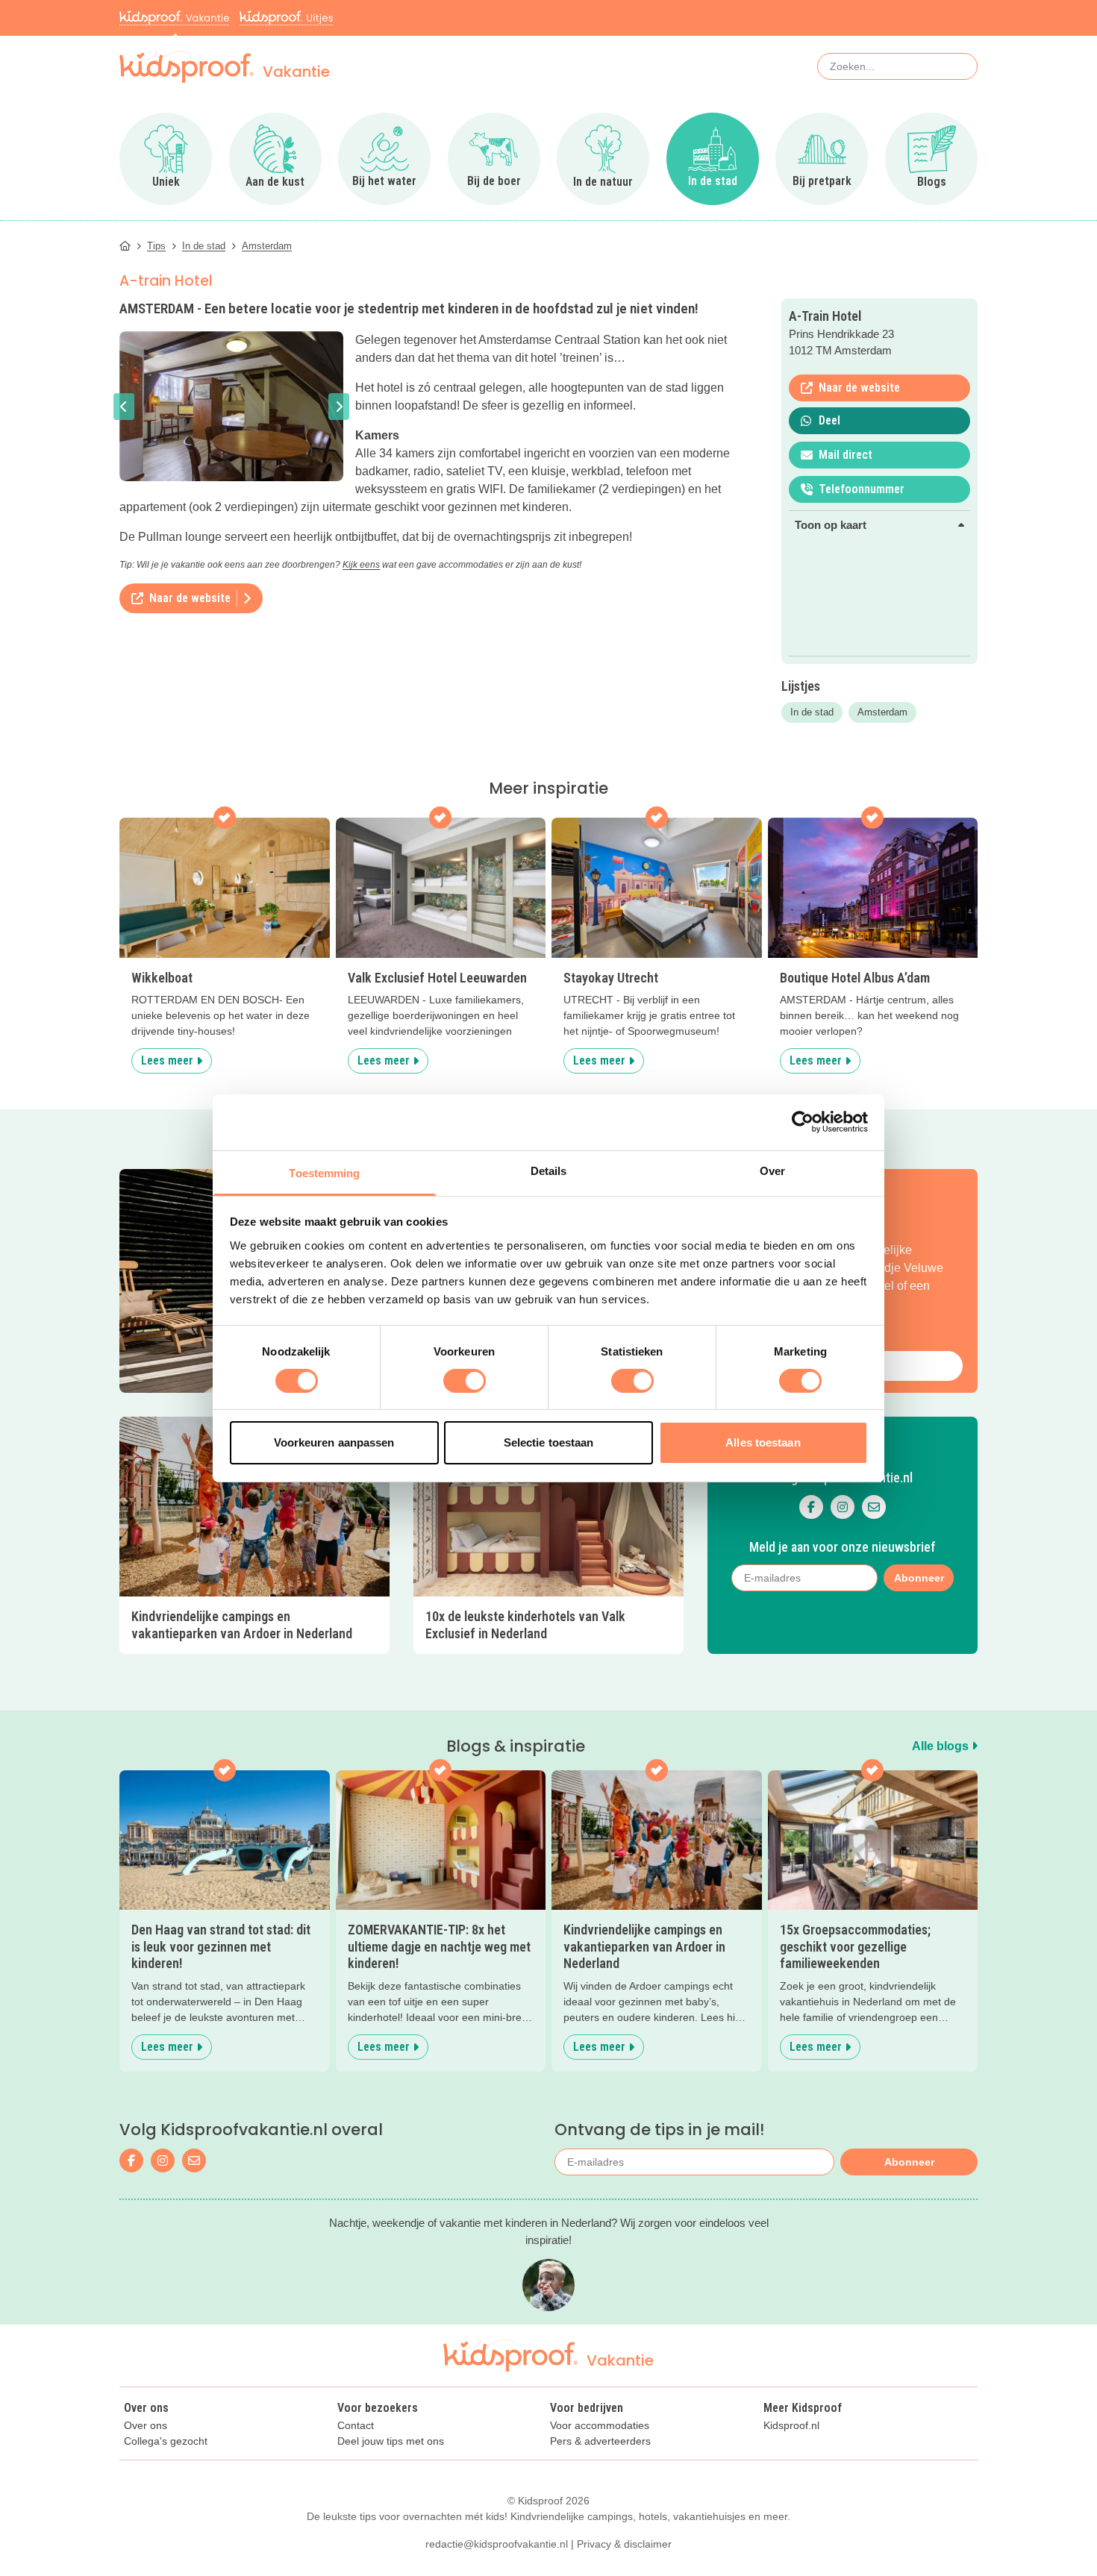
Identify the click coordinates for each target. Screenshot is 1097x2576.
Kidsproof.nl (791, 2426)
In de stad (812, 712)
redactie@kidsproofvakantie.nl (497, 2544)
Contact (356, 2426)
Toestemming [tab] (324, 1172)
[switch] (465, 1381)
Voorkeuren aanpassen (334, 1442)
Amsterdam (882, 712)
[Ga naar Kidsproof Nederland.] (125, 246)
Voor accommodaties (600, 2426)
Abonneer (909, 2162)
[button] (124, 407)
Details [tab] (549, 1170)
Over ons (146, 2426)
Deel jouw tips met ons (391, 2441)
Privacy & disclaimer (624, 2544)
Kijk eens (361, 565)
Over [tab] (772, 1170)
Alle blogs (942, 1746)
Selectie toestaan (549, 1442)
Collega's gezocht (166, 2441)
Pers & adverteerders (600, 2441)
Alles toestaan (763, 1442)
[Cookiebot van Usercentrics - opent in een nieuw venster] (803, 1122)
